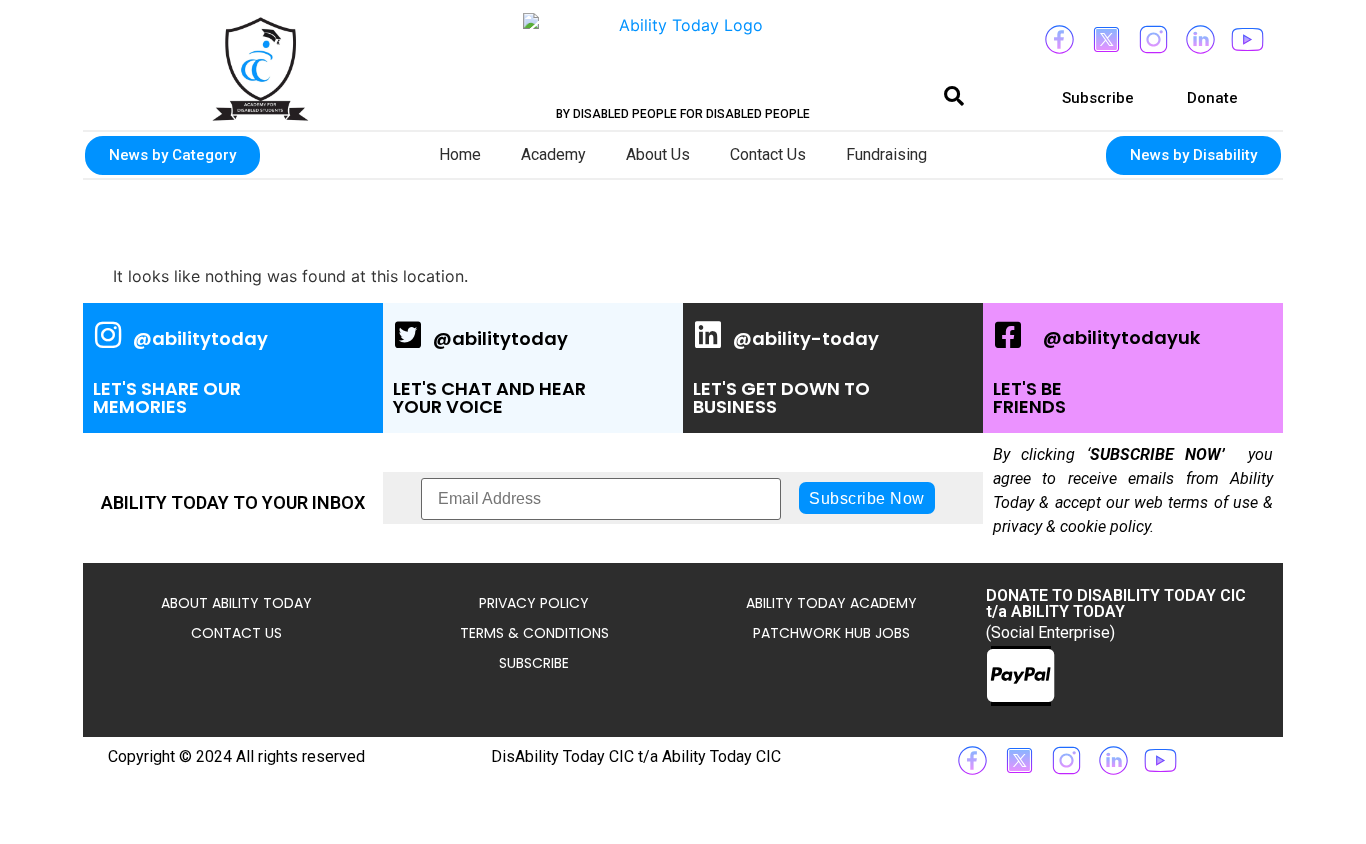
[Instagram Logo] (1153, 40)
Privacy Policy (534, 603)
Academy (553, 154)
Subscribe (534, 663)
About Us (658, 154)
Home (460, 154)
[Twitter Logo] (1106, 40)
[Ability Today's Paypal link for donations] (1021, 676)
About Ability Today (236, 603)
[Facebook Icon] (1059, 40)
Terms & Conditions (534, 633)
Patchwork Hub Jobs (831, 633)
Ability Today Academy (831, 603)
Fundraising (886, 154)
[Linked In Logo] (1200, 40)
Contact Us (768, 154)
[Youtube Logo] (1247, 40)
